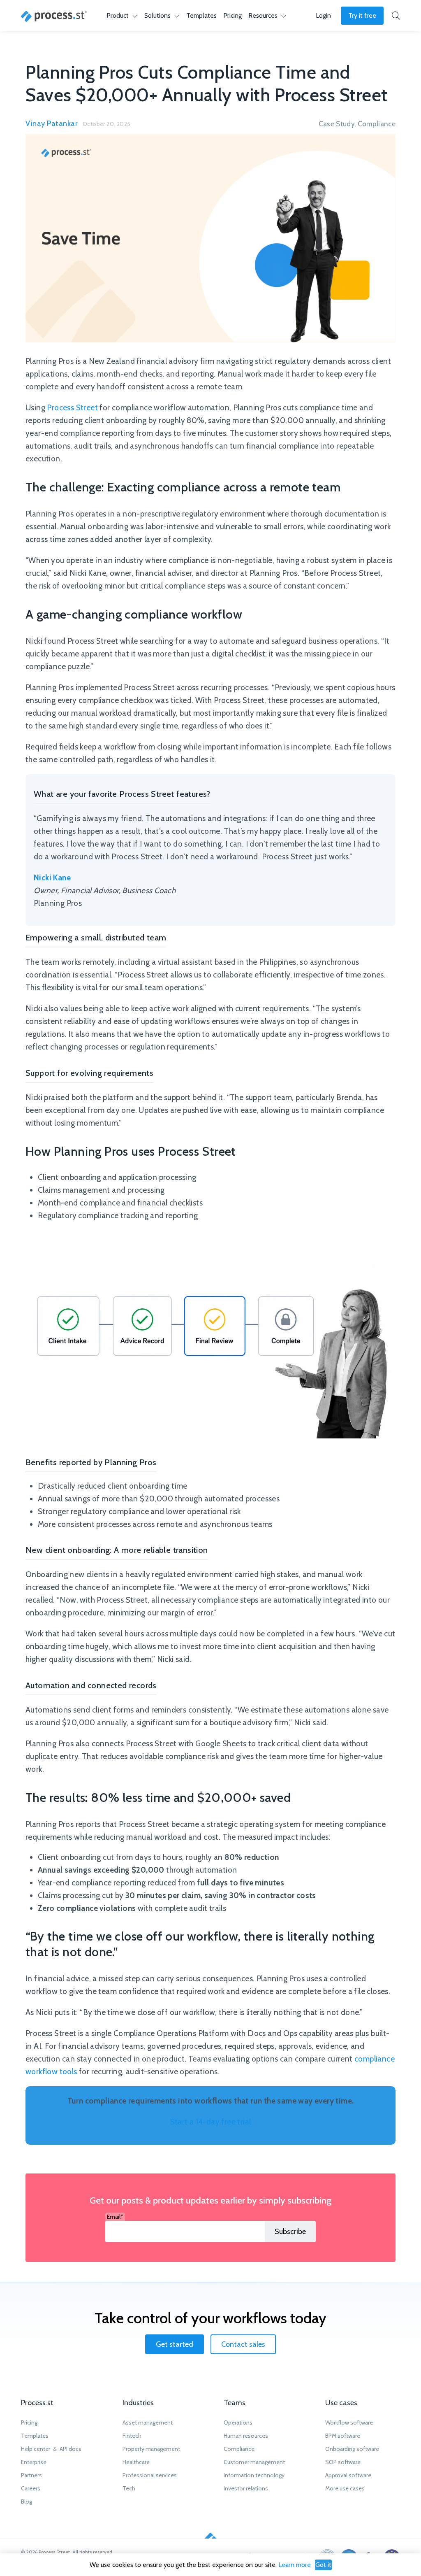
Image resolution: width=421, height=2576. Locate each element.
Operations (238, 2422)
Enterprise (34, 2462)
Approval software (348, 2475)
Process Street (72, 408)
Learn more (295, 2565)
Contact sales (243, 2344)
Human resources (246, 2436)
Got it (323, 2565)
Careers (31, 2488)
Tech (129, 2488)
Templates (201, 15)
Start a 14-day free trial (211, 2122)
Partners (31, 2475)
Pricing (232, 15)
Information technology (254, 2475)
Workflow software (349, 2422)
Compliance (377, 124)
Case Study (337, 124)
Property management (151, 2449)
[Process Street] (54, 16)
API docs (71, 2449)
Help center (36, 2449)
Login (323, 15)
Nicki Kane (52, 878)
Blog (27, 2502)
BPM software (343, 2436)
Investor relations (246, 2488)
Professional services (150, 2475)
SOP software (343, 2462)
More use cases (345, 2488)
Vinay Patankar (52, 123)
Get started (175, 2344)
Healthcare (136, 2462)
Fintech (132, 2436)
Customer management (254, 2462)
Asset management (148, 2422)
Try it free (362, 15)
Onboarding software (352, 2449)
